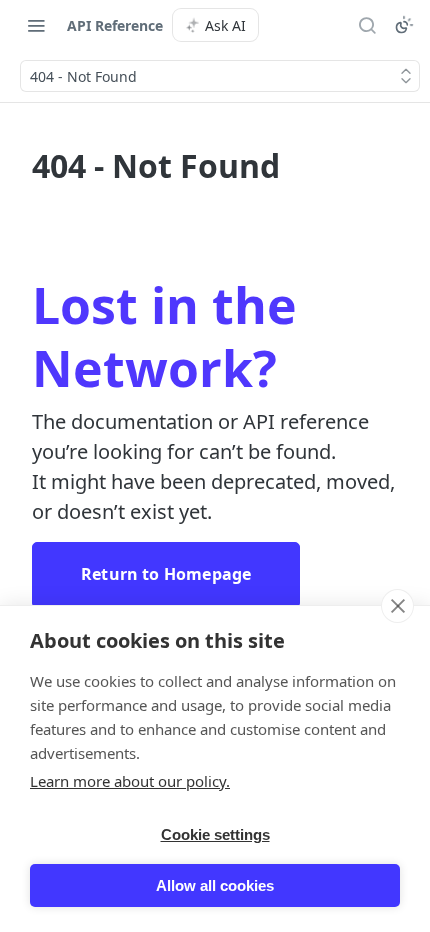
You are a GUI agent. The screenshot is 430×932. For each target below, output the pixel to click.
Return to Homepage (166, 574)
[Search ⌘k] (367, 25)
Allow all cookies (215, 885)
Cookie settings (215, 834)
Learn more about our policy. (130, 781)
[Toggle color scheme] (404, 25)
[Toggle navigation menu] (36, 25)
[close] (397, 606)
